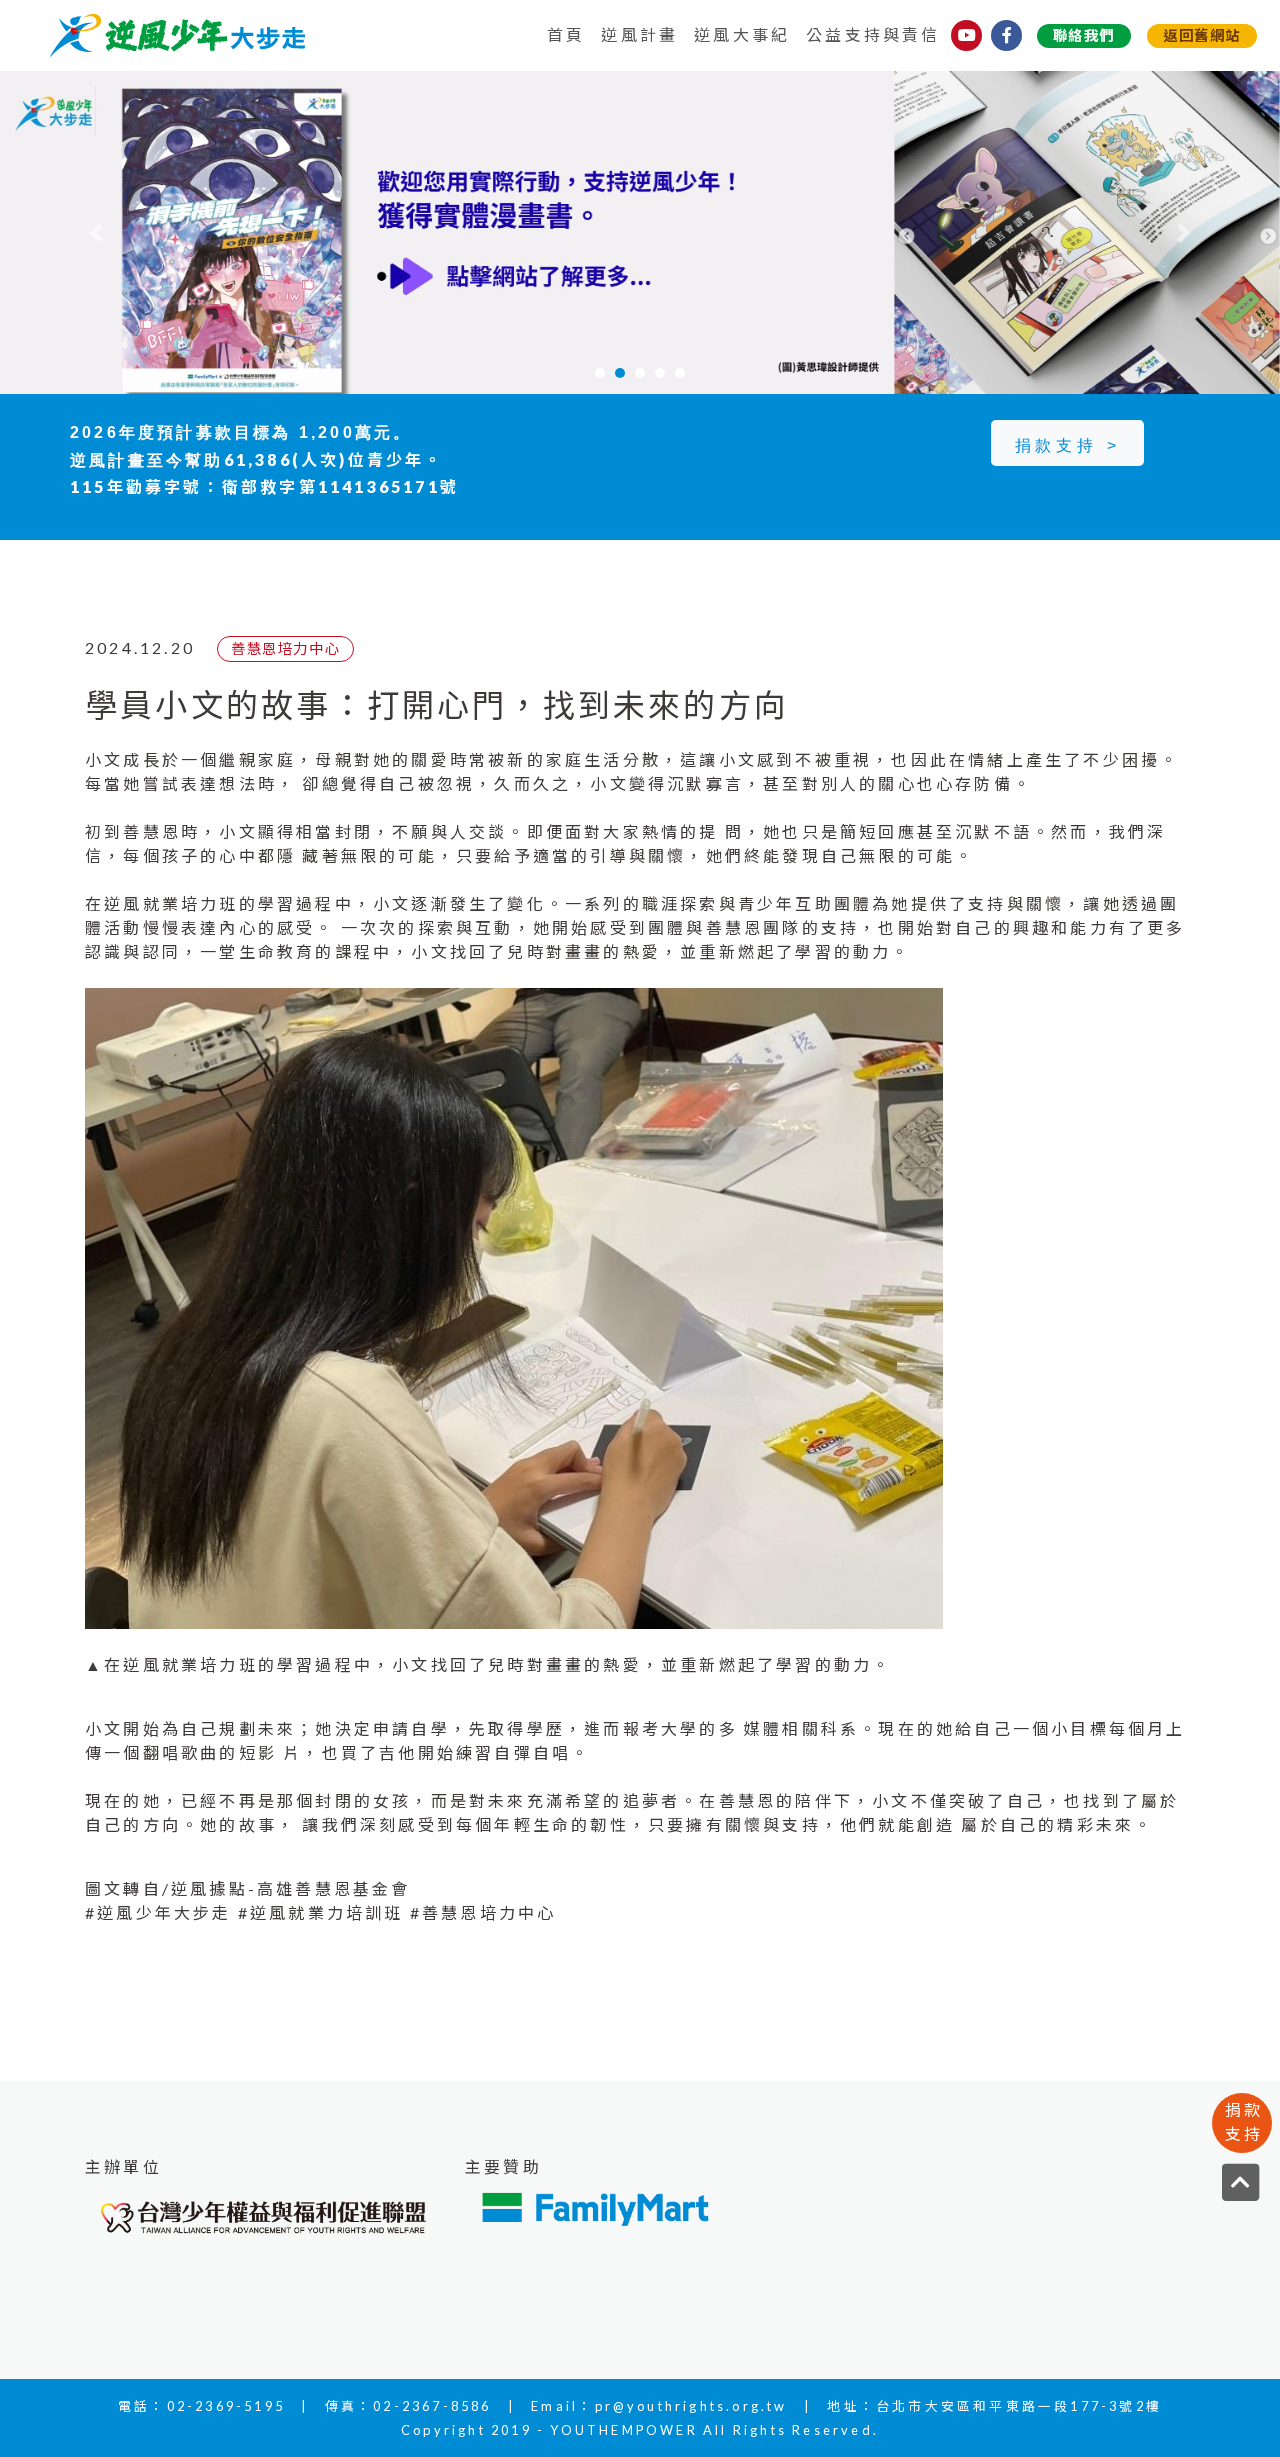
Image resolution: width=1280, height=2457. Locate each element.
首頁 (566, 34)
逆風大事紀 (742, 34)
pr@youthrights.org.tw (691, 2406)
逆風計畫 (639, 34)
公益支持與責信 (873, 34)
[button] (96, 232)
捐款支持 (1244, 2121)
